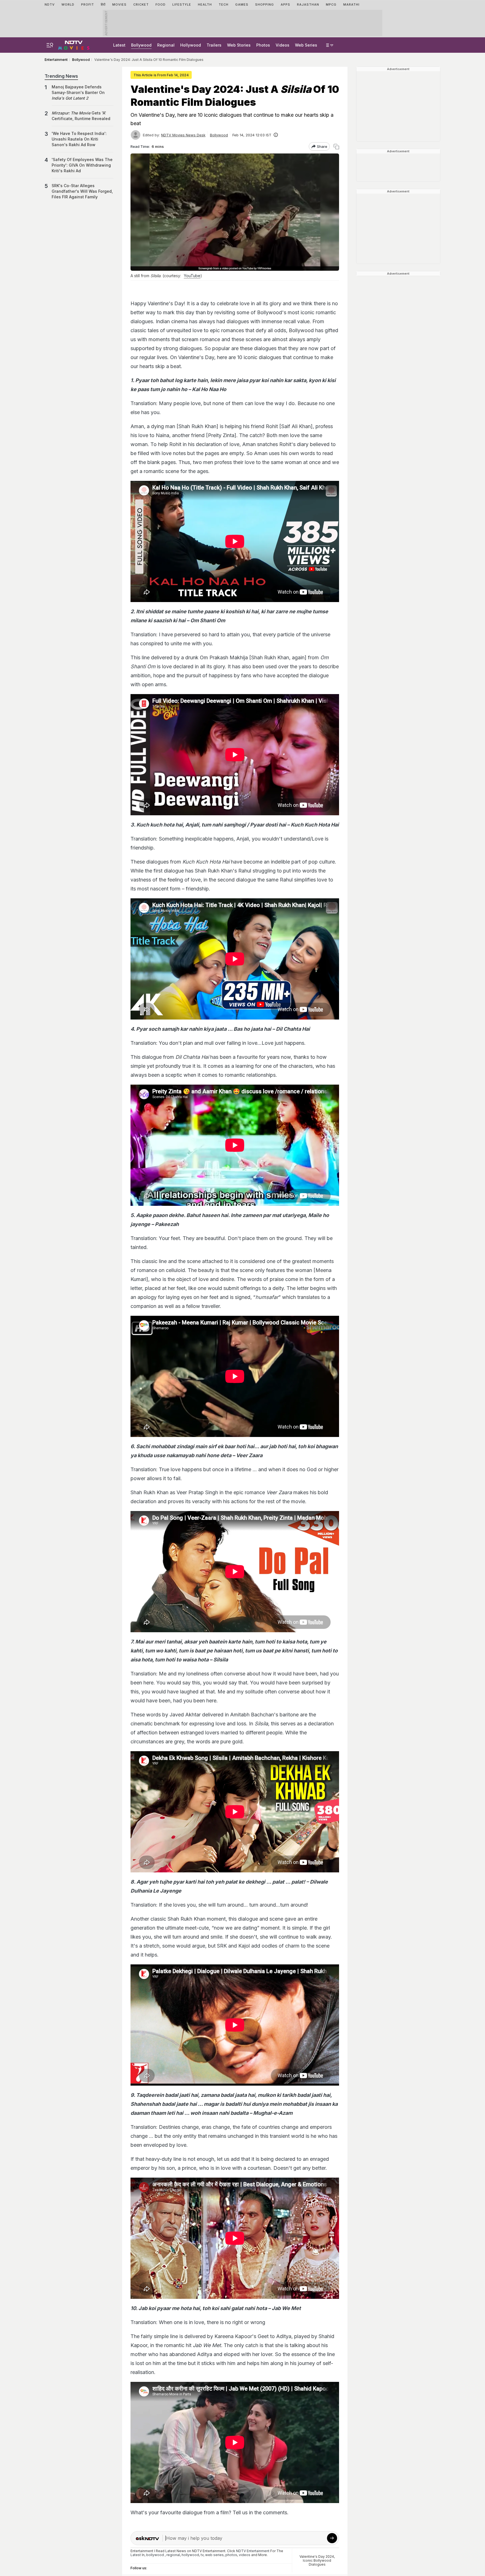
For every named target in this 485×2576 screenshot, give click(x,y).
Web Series (306, 45)
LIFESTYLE (182, 4)
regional (173, 2555)
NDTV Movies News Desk (183, 135)
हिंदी (103, 4)
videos (245, 2555)
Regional (166, 45)
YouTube (192, 276)
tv (202, 2555)
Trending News (61, 76)
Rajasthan (308, 4)
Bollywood (141, 45)
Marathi (351, 4)
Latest (119, 45)
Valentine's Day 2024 (317, 2557)
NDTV (50, 4)
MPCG (331, 4)
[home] (74, 44)
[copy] (336, 147)
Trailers (214, 45)
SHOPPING (265, 4)
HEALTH (205, 4)
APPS (285, 4)
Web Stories (239, 45)
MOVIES (119, 4)
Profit (88, 4)
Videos (282, 45)
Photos (263, 45)
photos (231, 2555)
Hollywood (191, 45)
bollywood (155, 2555)
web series (214, 2555)
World (68, 4)
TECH (224, 4)
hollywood (190, 2555)
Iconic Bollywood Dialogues (317, 2562)
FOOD (161, 4)
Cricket (141, 4)
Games (242, 4)
